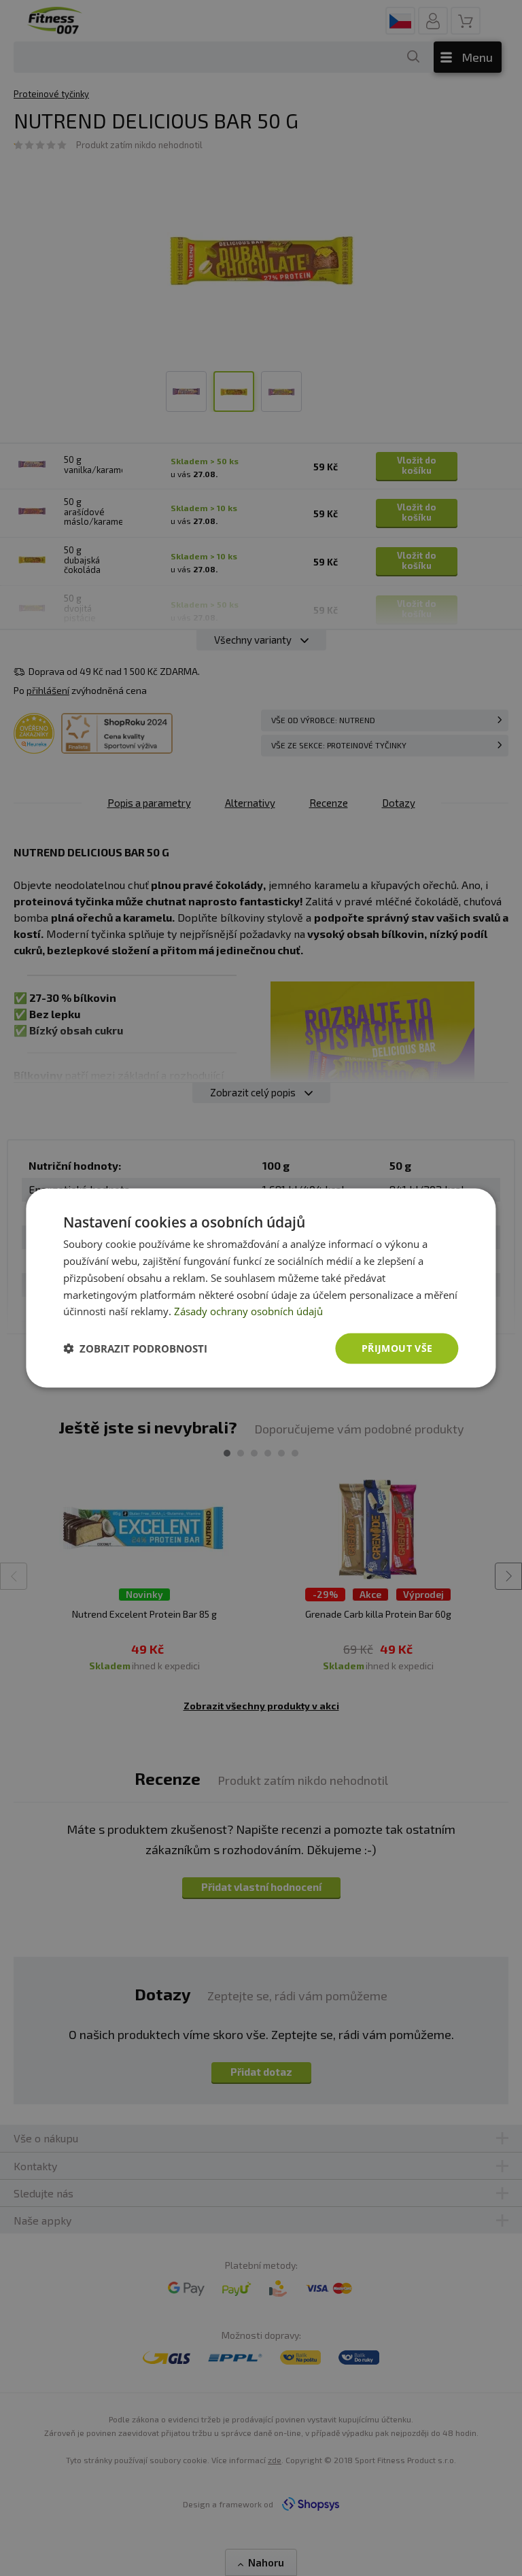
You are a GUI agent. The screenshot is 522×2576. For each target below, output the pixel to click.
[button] (135, 1348)
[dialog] (261, 1288)
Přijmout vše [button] (397, 1348)
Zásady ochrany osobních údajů (248, 1311)
